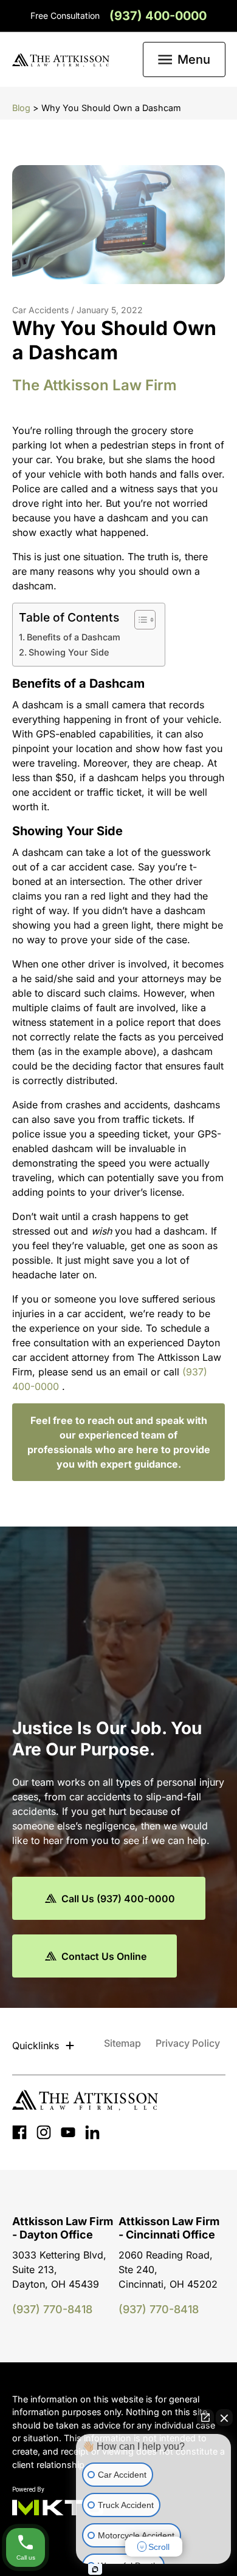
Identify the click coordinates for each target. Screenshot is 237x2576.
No (97, 1327)
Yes (138, 1327)
